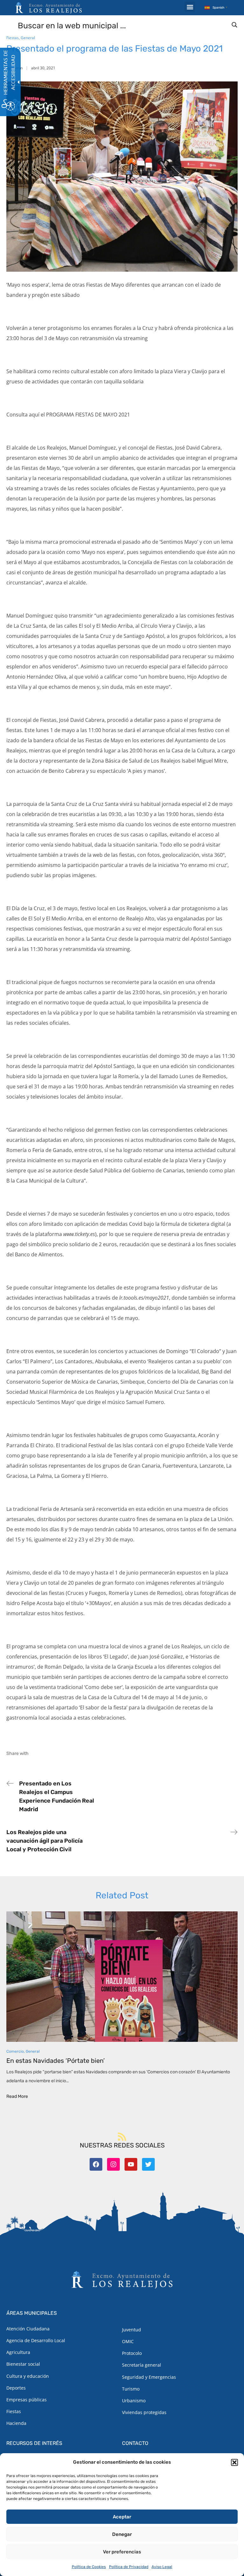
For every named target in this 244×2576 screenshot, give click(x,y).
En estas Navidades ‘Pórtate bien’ (56, 2061)
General (28, 38)
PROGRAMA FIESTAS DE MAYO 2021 (88, 415)
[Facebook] (96, 2164)
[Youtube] (131, 2164)
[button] (234, 2462)
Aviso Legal (162, 2567)
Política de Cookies (89, 2567)
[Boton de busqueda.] (234, 25)
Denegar (122, 2534)
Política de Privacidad (129, 2567)
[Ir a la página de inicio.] (49, 8)
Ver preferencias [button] (122, 2552)
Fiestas (13, 38)
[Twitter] (148, 2164)
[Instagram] (113, 2164)
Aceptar (122, 2517)
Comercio (15, 2051)
